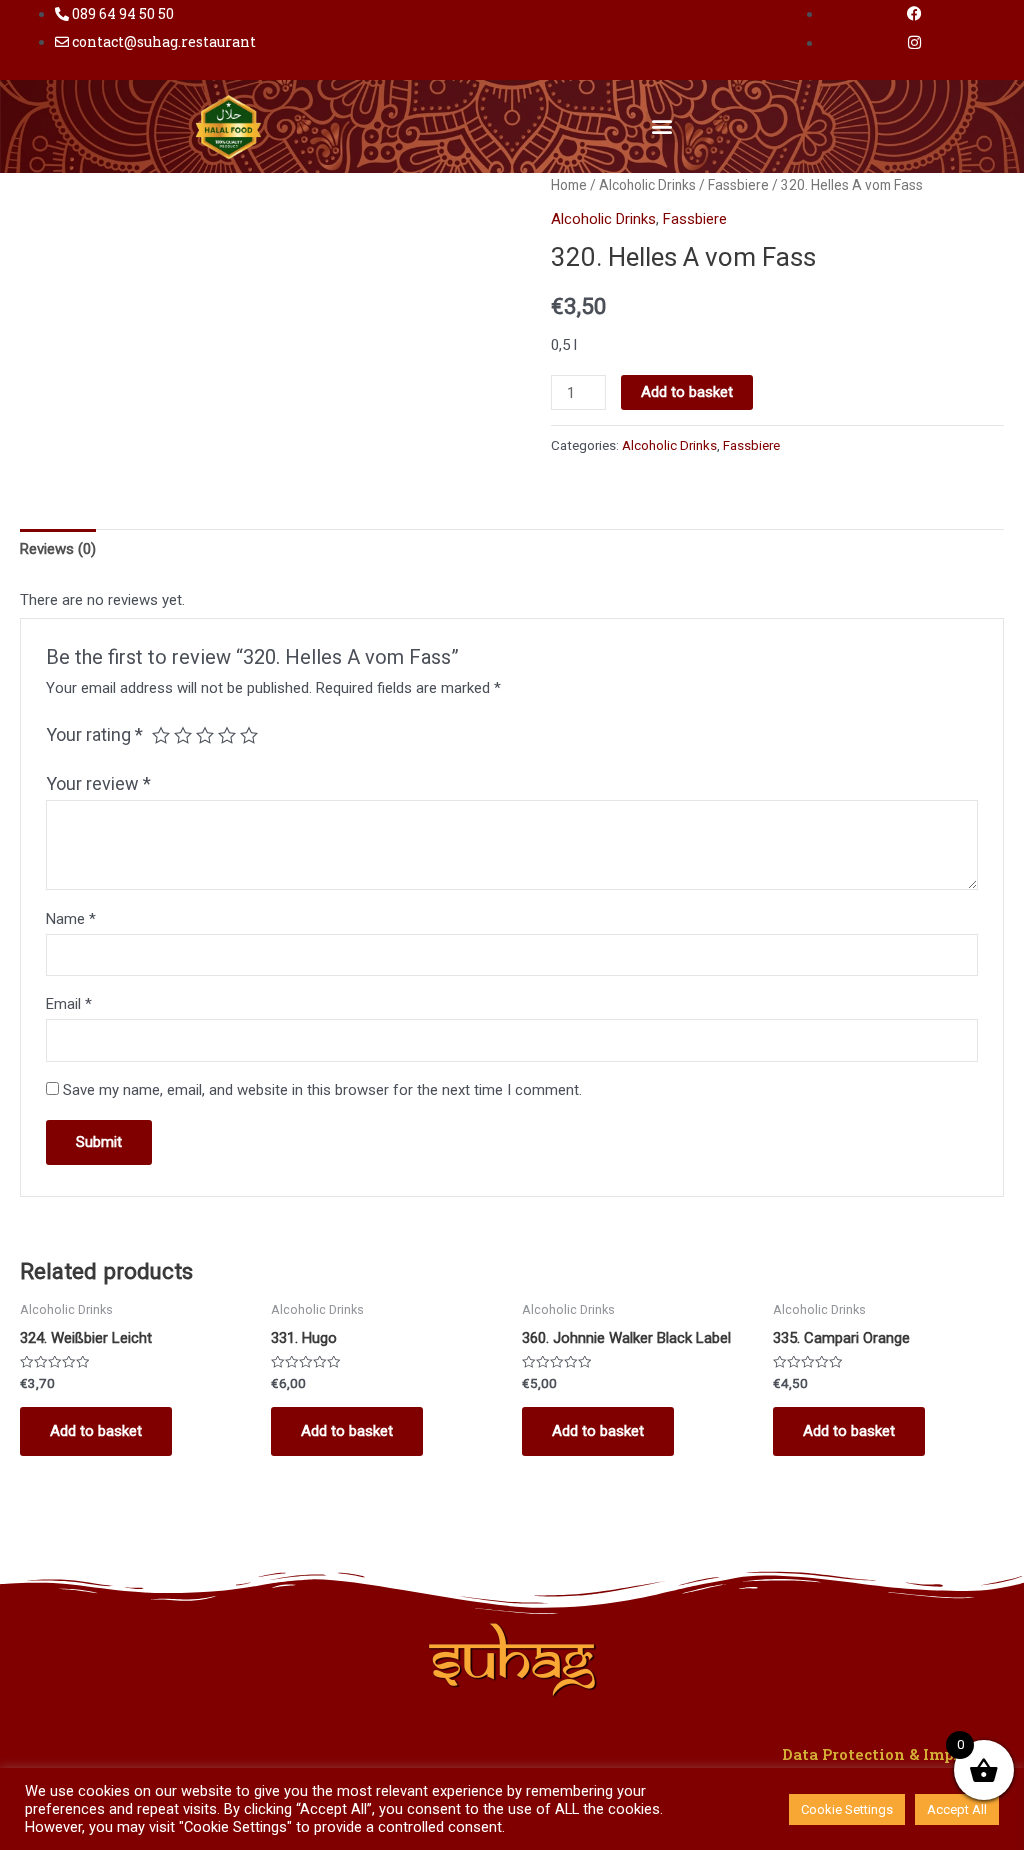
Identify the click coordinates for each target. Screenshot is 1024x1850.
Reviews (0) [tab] (58, 549)
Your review (98, 783)
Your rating (94, 734)
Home (569, 185)
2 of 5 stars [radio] (183, 735)
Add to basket (687, 392)
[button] (662, 126)
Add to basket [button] (96, 1431)
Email (69, 1004)
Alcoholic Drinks (647, 185)
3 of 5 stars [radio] (205, 735)
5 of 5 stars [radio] (249, 735)
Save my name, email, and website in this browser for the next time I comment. (322, 1090)
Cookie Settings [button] (847, 1809)
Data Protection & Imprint (883, 1754)
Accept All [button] (957, 1809)
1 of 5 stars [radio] (161, 735)
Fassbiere (738, 185)
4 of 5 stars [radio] (227, 735)
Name (71, 919)
